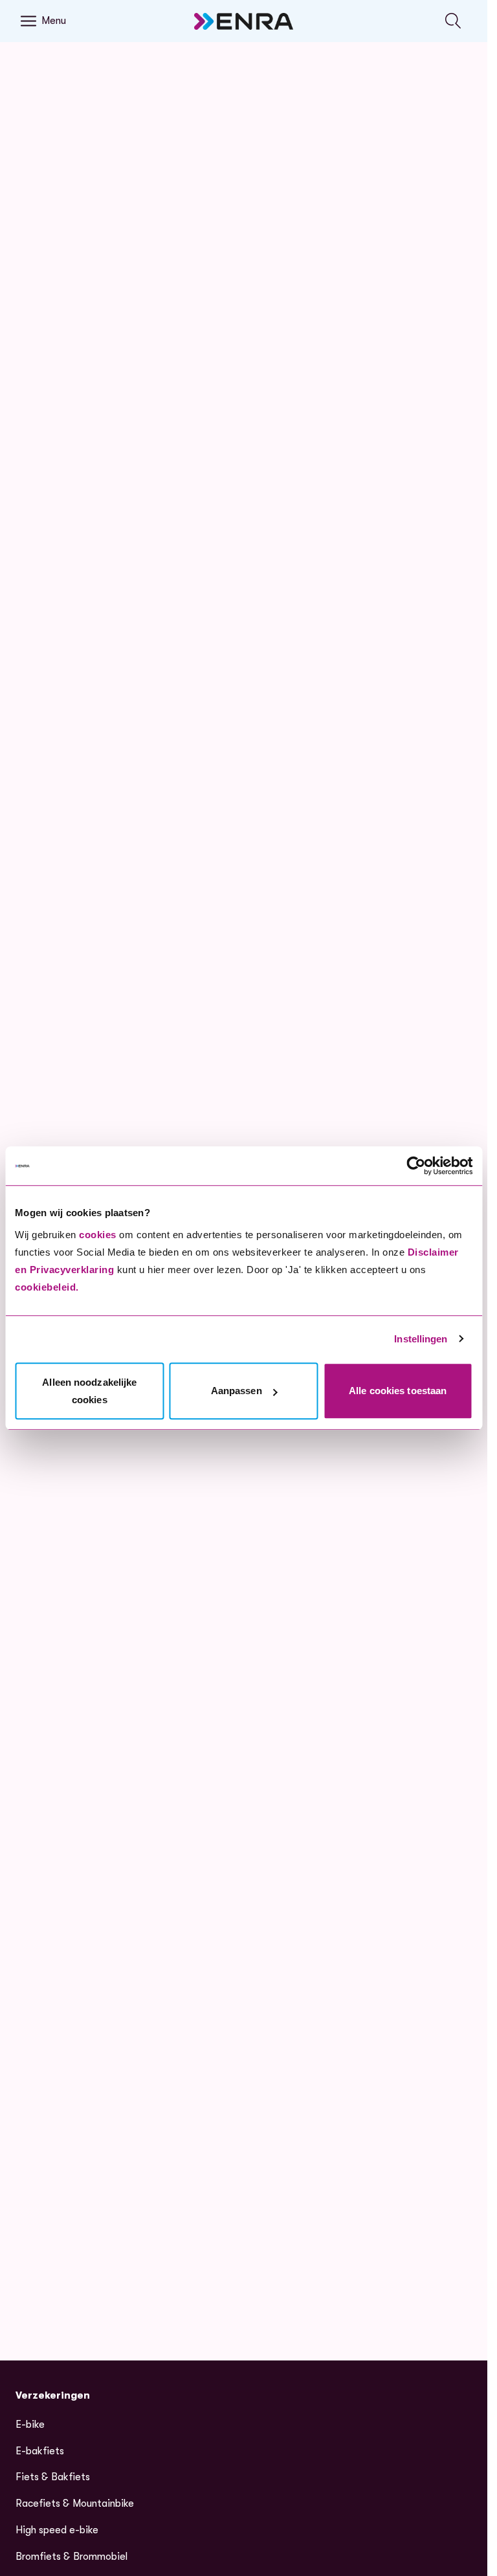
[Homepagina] (244, 21)
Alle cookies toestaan (398, 1391)
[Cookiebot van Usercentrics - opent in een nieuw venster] (416, 1166)
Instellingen (421, 1339)
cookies (98, 1235)
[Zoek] (453, 21)
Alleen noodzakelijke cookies (89, 1391)
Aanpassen (237, 1391)
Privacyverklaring (72, 1270)
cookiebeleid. (47, 1287)
